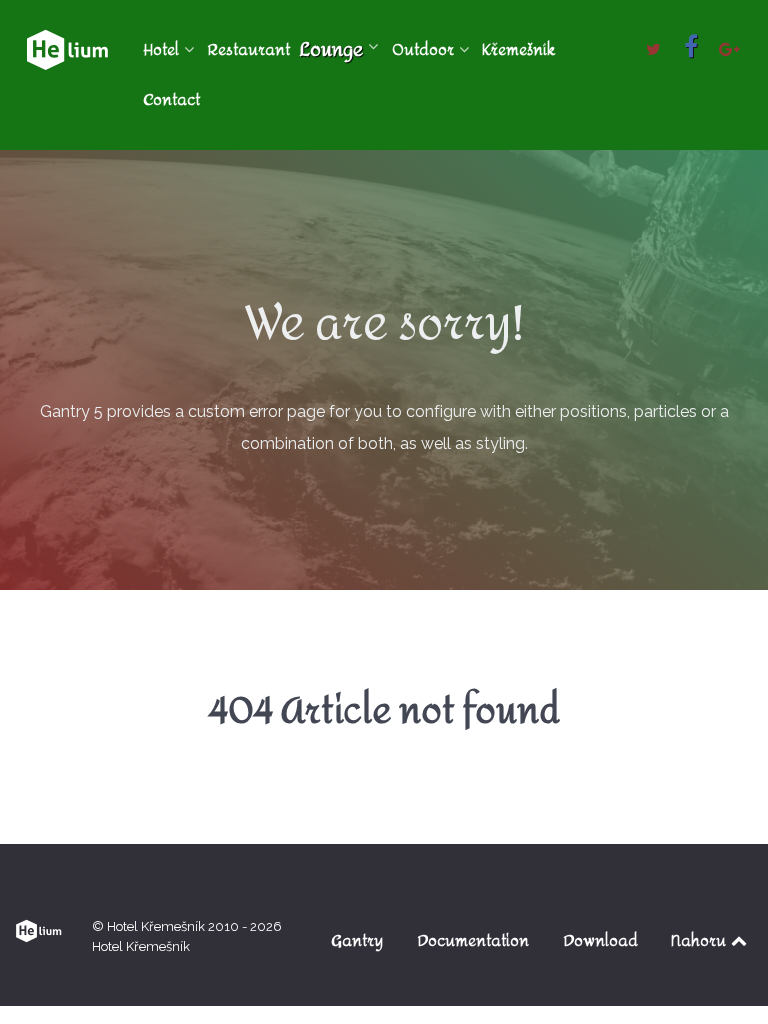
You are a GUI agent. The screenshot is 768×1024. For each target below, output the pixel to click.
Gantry (357, 940)
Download (601, 940)
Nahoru (700, 940)
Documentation (473, 940)
